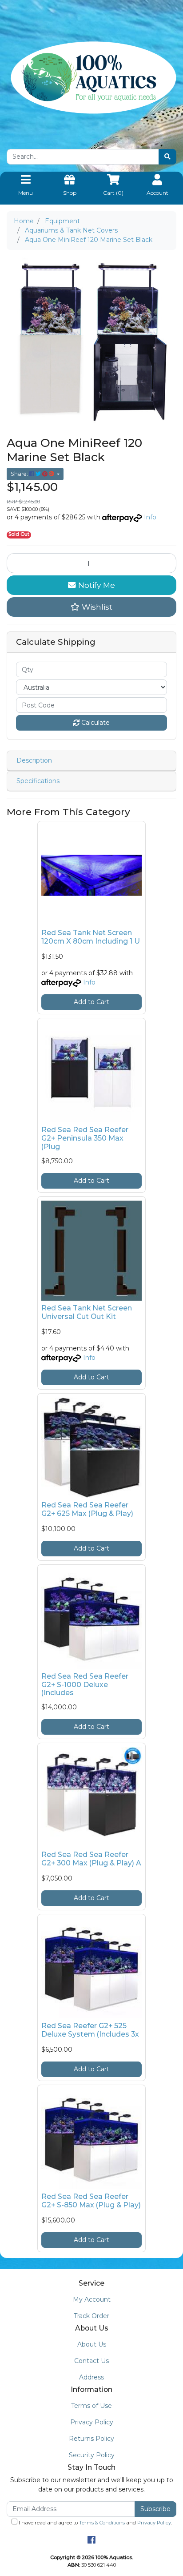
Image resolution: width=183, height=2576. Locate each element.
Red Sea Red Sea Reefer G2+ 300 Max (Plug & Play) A (91, 1859)
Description (34, 760)
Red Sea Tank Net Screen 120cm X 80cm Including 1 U (91, 937)
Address (91, 2377)
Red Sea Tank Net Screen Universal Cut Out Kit (87, 1312)
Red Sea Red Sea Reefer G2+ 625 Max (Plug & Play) (87, 1509)
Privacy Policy (92, 2422)
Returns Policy (91, 2439)
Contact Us (91, 2361)
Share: (20, 474)
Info (150, 517)
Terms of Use (91, 2406)
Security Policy (92, 2455)
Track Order (91, 2316)
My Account (92, 2299)
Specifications (38, 781)
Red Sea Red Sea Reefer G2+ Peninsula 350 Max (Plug (85, 1138)
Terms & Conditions (102, 2523)
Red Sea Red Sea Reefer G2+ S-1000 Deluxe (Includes (85, 1685)
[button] (91, 607)
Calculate (95, 723)
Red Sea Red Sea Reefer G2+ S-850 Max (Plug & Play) (91, 2201)
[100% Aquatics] (91, 77)
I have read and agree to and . (95, 2523)
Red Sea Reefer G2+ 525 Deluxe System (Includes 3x (90, 2030)
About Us (92, 2344)
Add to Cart (91, 1002)
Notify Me (95, 585)
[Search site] (167, 157)
